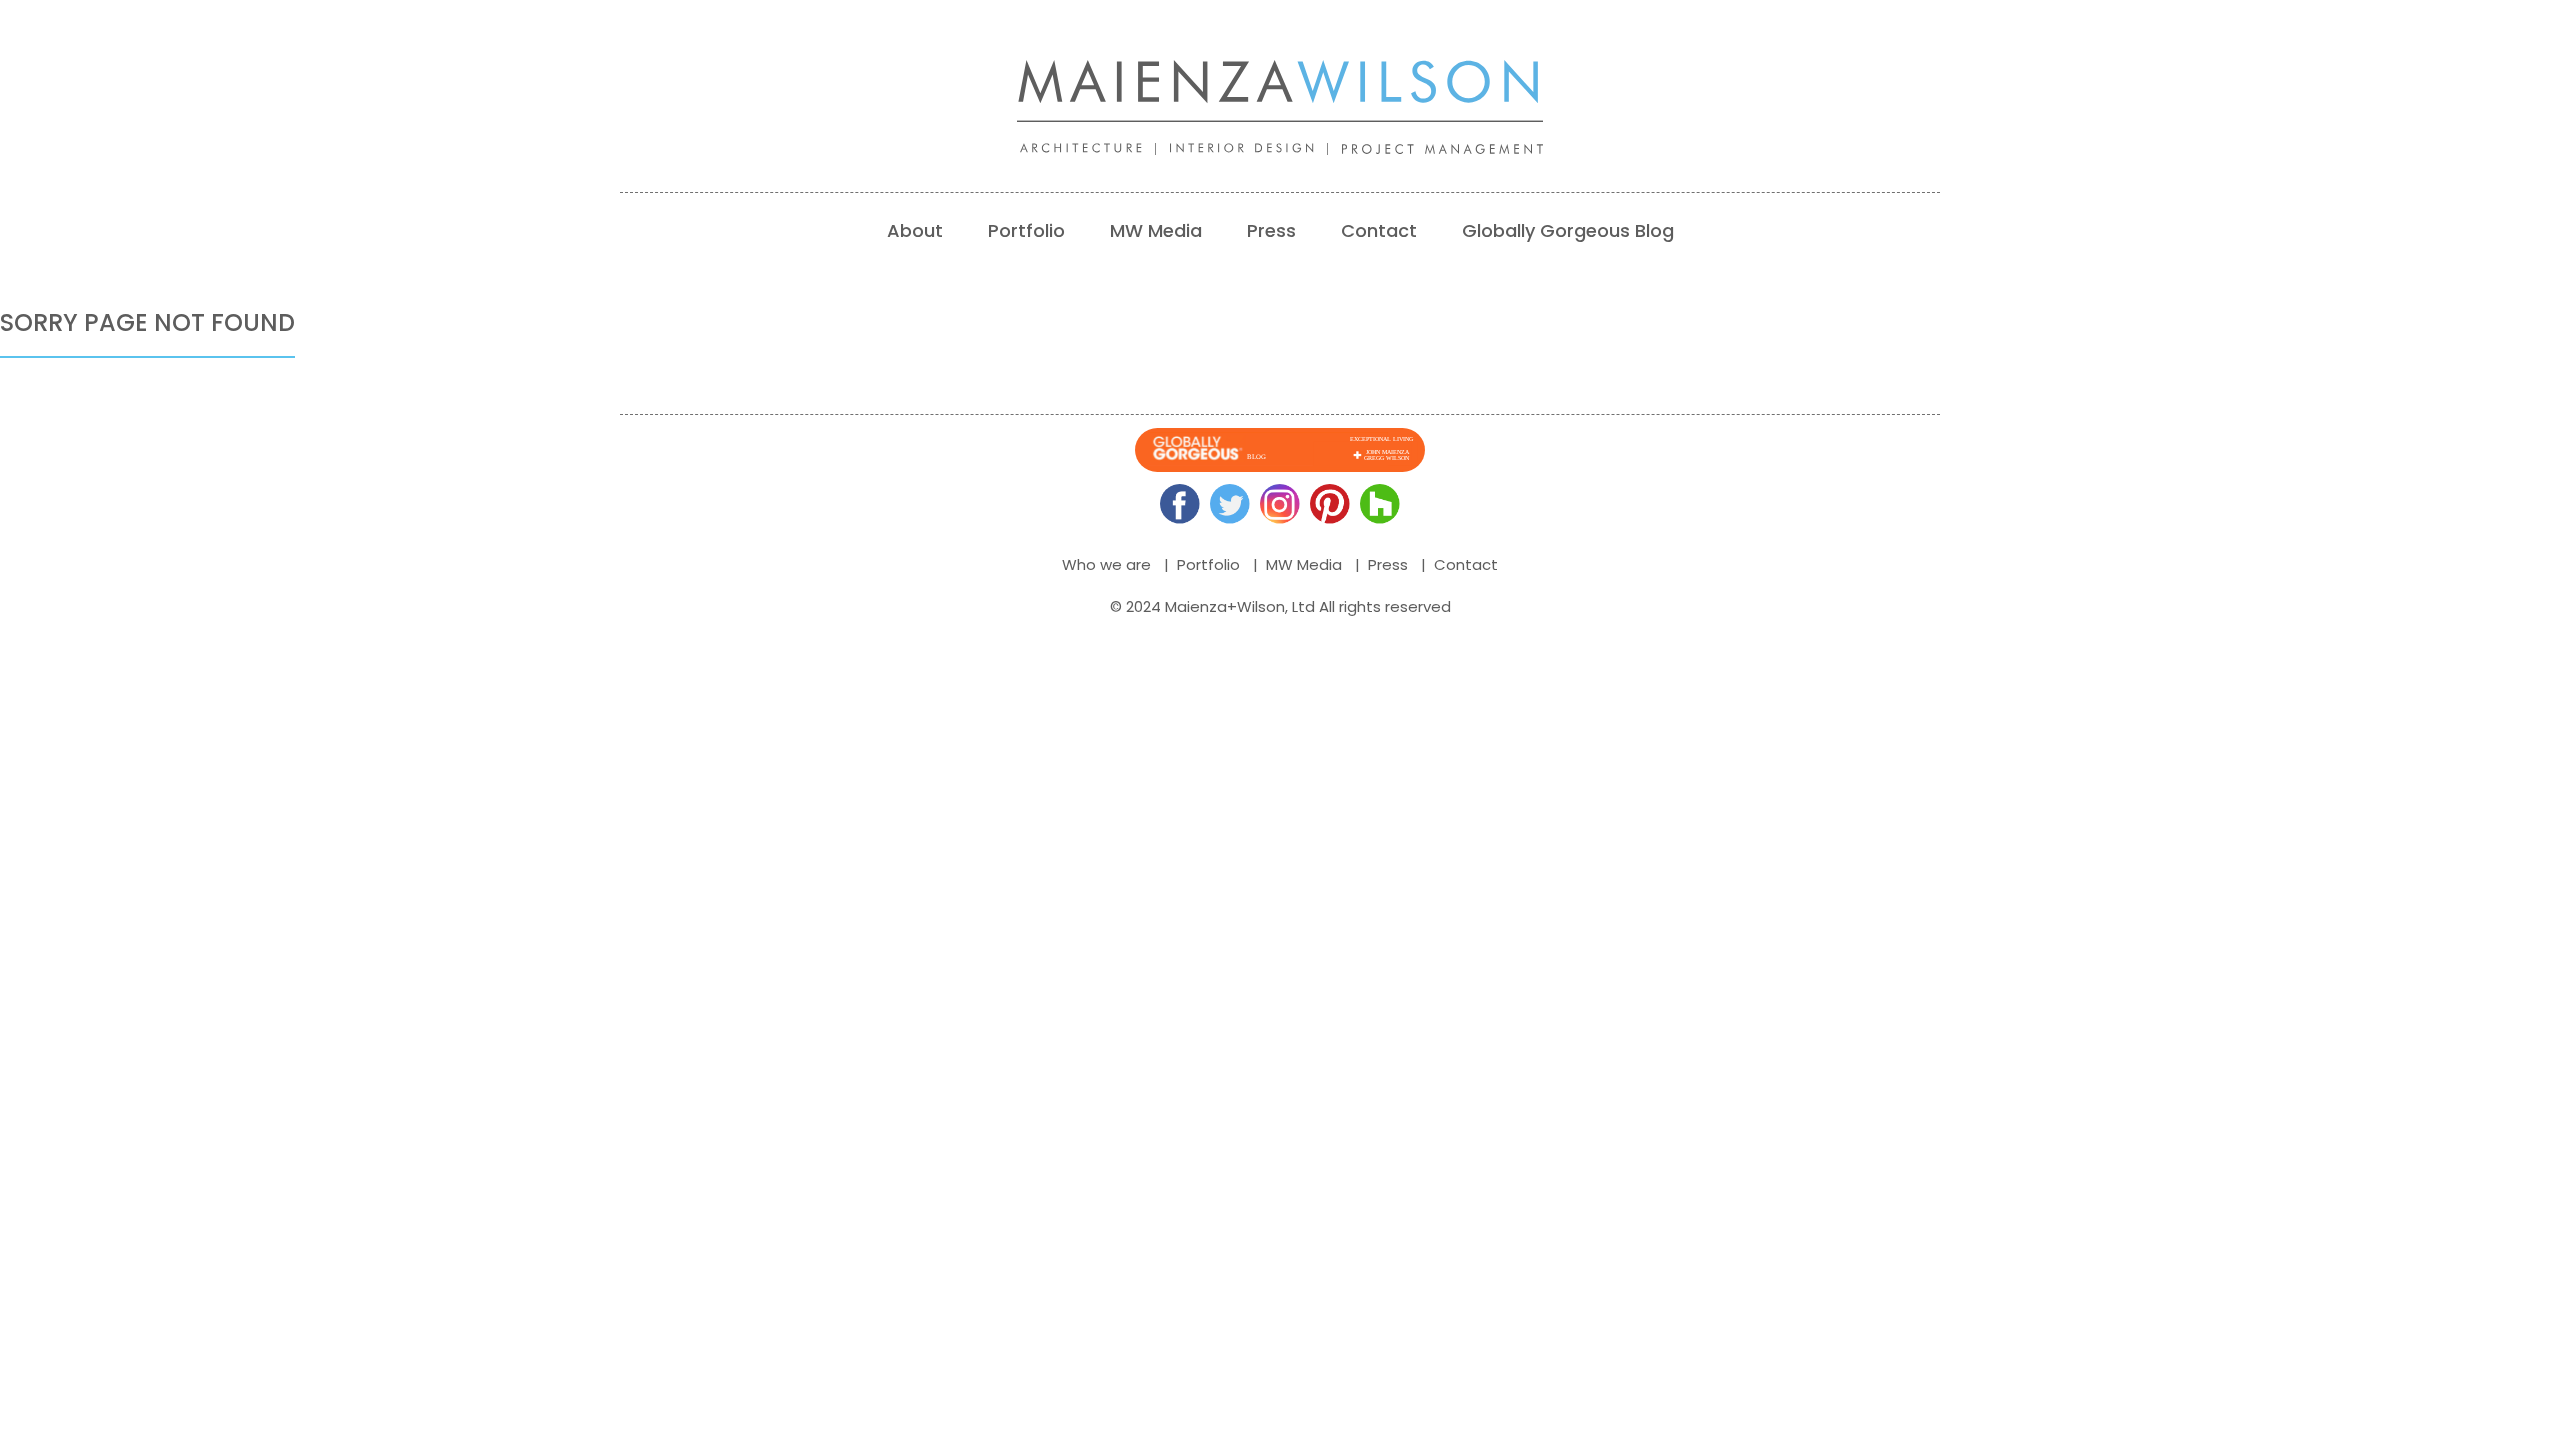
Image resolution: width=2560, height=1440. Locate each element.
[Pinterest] (1330, 504)
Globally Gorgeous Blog (1568, 230)
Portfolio (1026, 230)
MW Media (1156, 230)
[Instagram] (1280, 504)
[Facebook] (1180, 504)
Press (1271, 230)
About (915, 230)
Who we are (1106, 564)
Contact (1379, 230)
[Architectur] (1095, 149)
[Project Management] (1449, 149)
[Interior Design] (1256, 149)
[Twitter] (1230, 504)
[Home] (1280, 91)
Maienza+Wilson (1225, 606)
